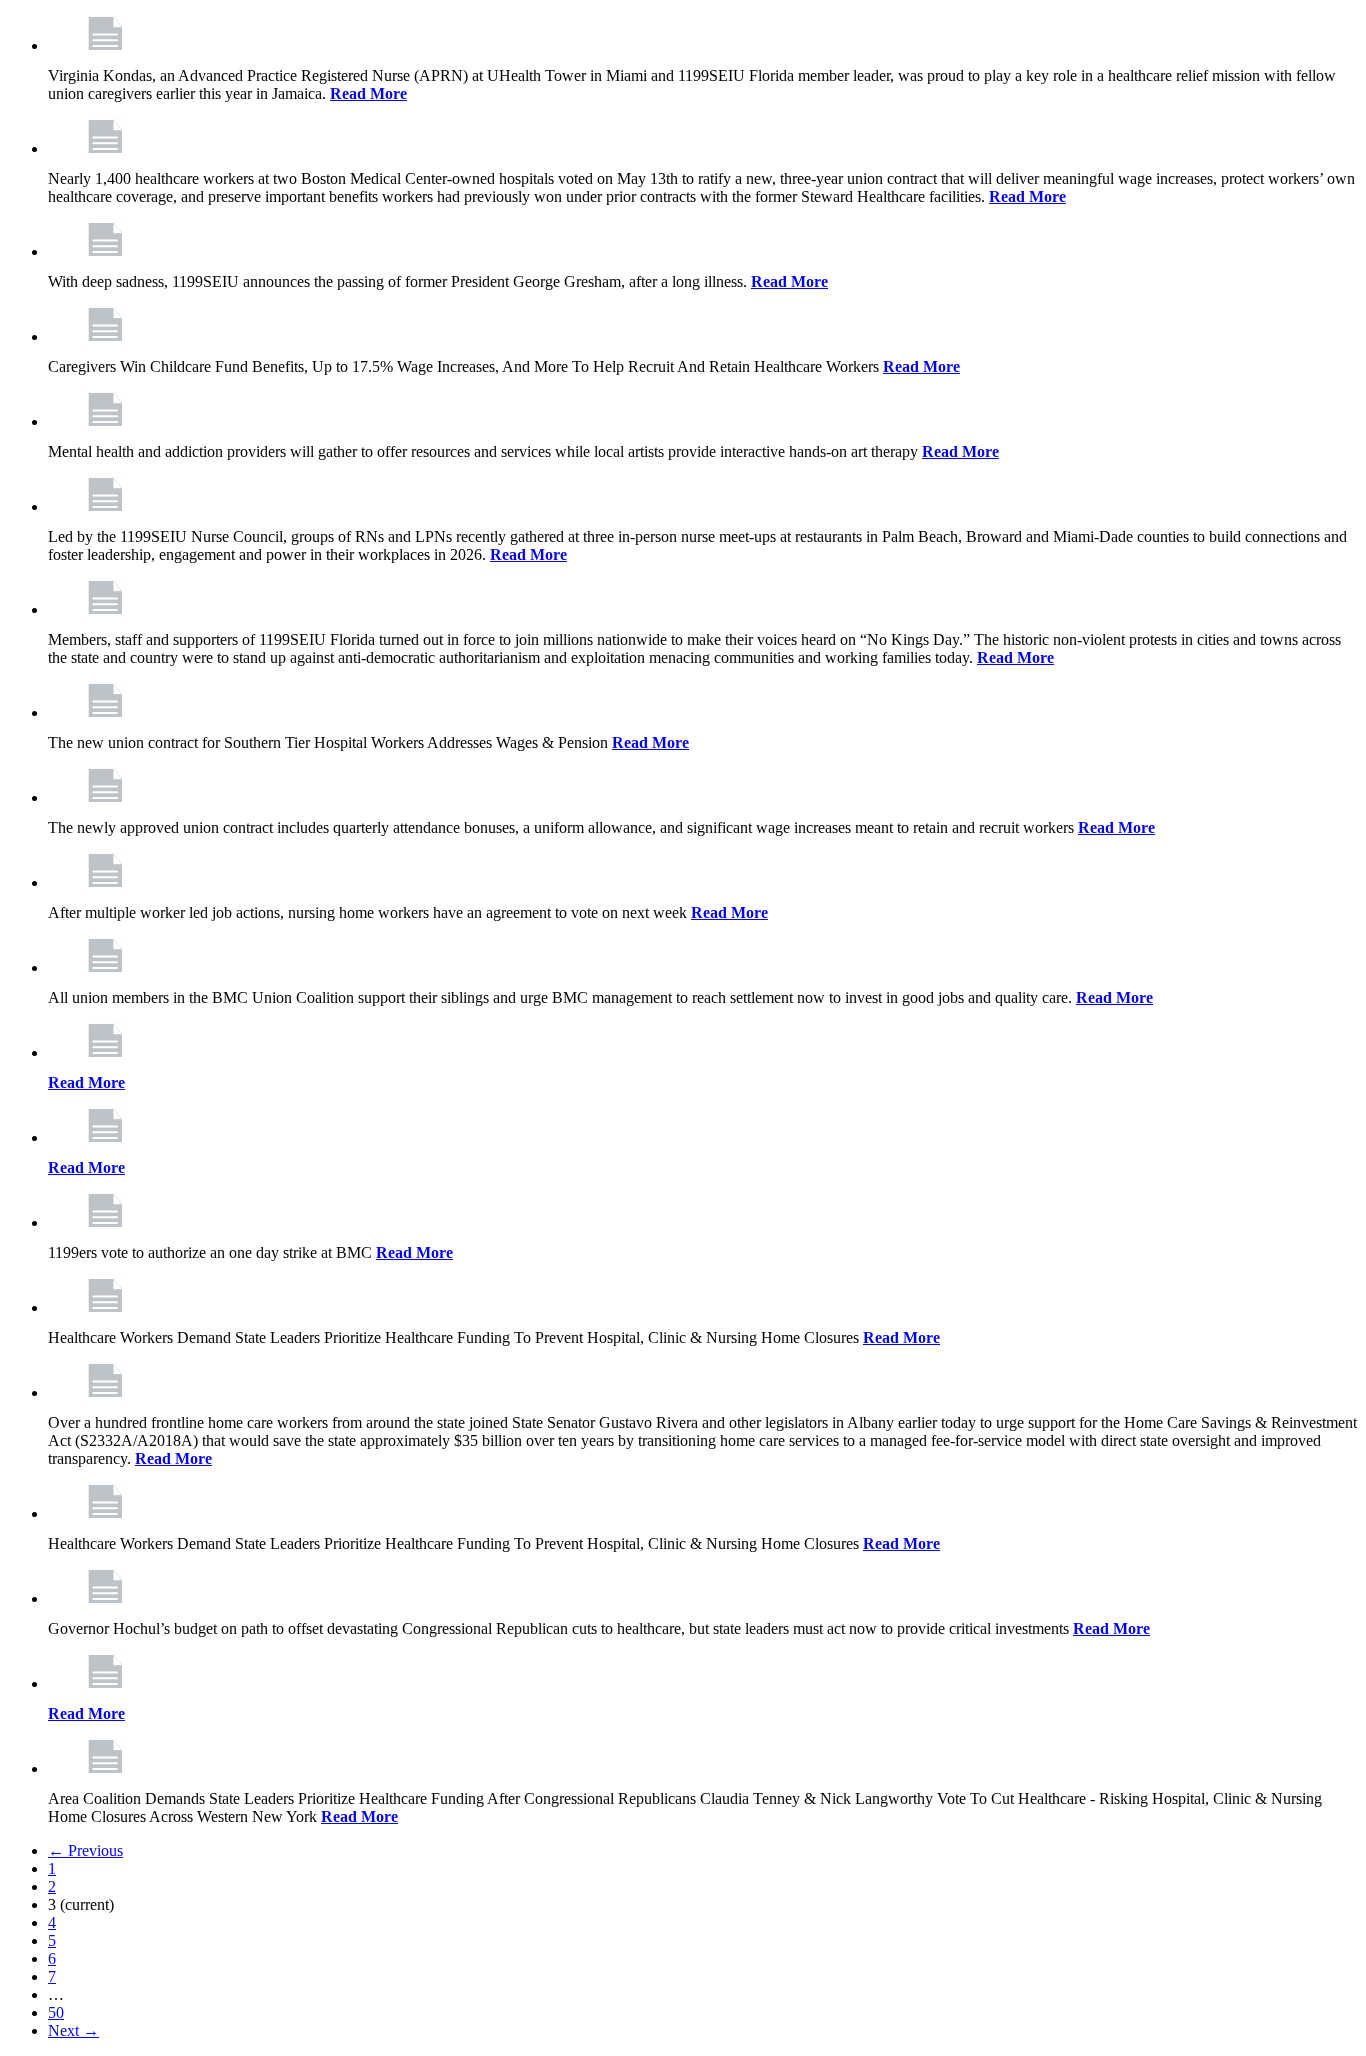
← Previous (85, 1850)
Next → (73, 2030)
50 (56, 2012)
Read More (368, 93)
